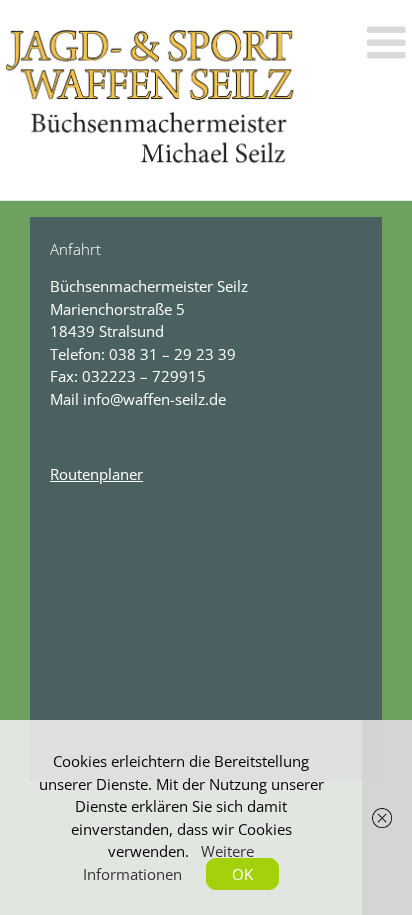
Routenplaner (96, 474)
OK (242, 874)
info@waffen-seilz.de (154, 399)
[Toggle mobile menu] (389, 42)
